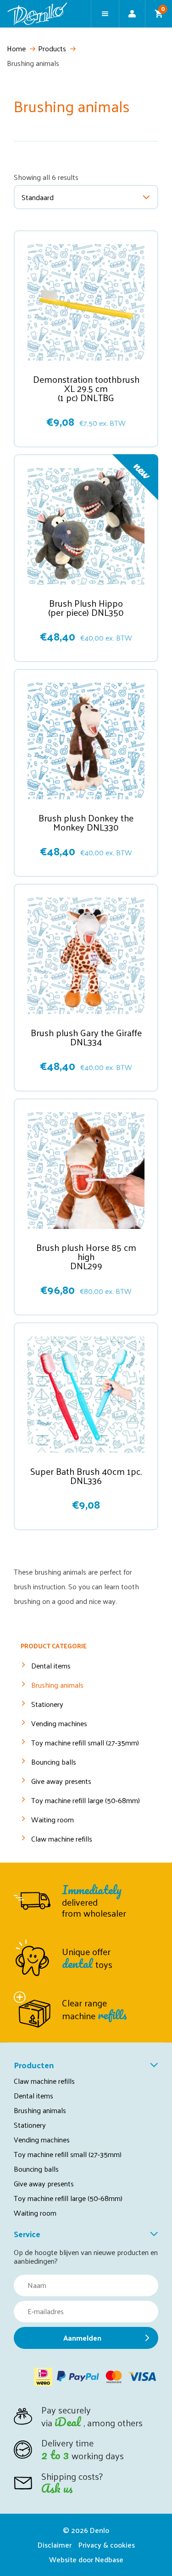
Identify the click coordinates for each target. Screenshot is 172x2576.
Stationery (47, 1704)
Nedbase (109, 2559)
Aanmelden (82, 2338)
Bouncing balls (54, 1762)
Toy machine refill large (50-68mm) (86, 1800)
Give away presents (61, 1781)
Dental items (51, 1666)
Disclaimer (55, 2545)
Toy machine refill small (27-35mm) (85, 1742)
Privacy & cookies (107, 2545)
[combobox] (86, 197)
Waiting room (53, 1819)
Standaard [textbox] (38, 197)
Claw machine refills (62, 1839)
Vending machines (59, 1723)
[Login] (132, 14)
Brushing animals (57, 1685)
